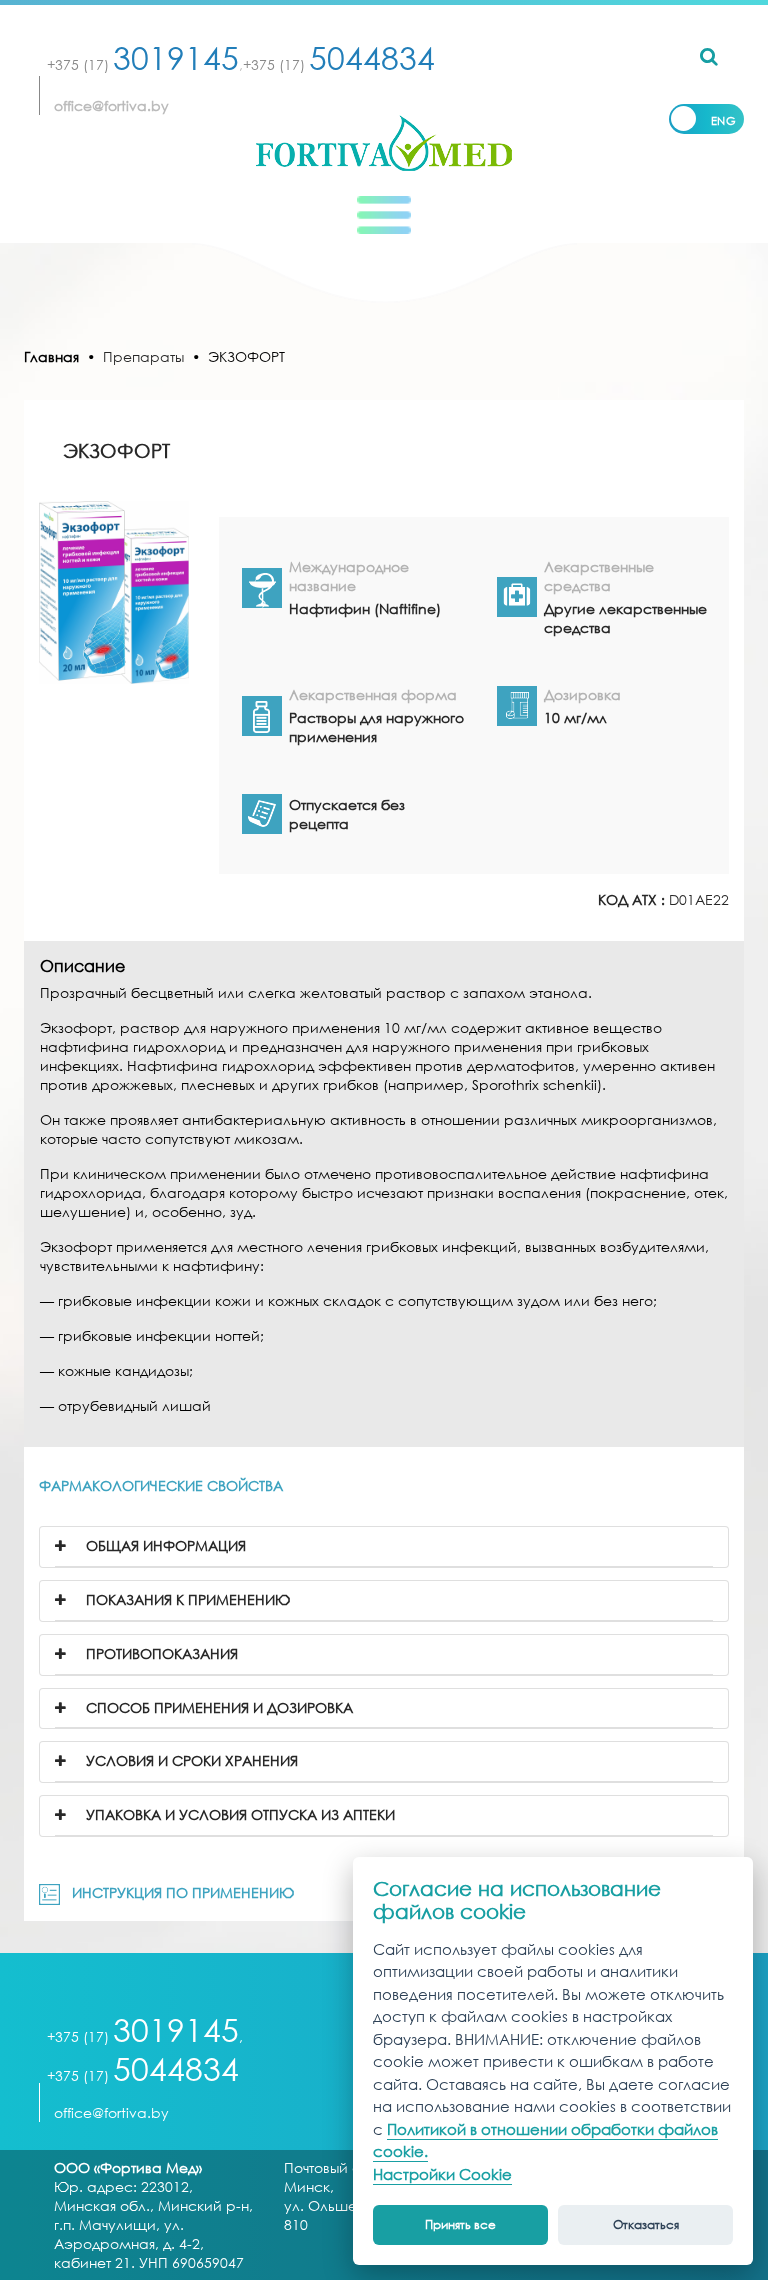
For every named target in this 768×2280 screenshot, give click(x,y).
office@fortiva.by (111, 105)
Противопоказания (160, 1653)
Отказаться (646, 2224)
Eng (724, 121)
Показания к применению (186, 1599)
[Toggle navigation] (384, 215)
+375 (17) (143, 64)
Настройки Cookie (442, 2174)
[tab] (384, 1547)
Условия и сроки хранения (190, 1760)
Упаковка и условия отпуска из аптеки (238, 1814)
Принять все (460, 2224)
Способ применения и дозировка (217, 1707)
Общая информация (164, 1545)
